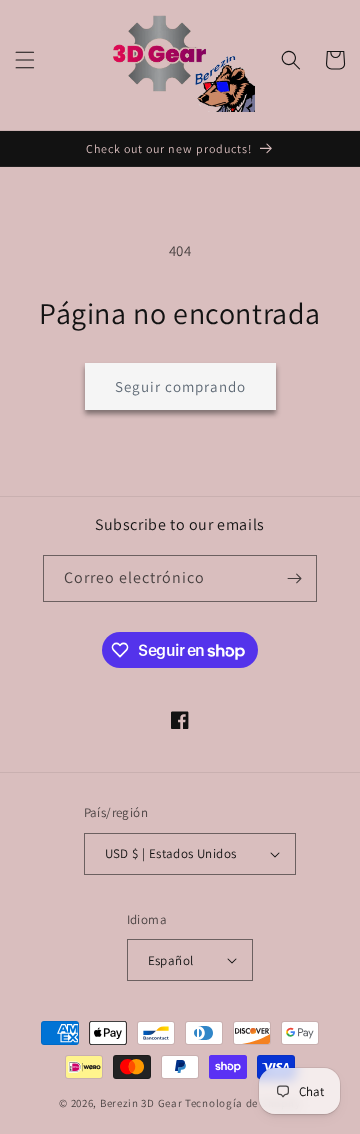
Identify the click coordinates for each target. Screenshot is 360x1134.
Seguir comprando (180, 386)
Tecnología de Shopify (243, 1103)
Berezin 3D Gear (141, 1103)
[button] (25, 60)
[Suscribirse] (294, 578)
